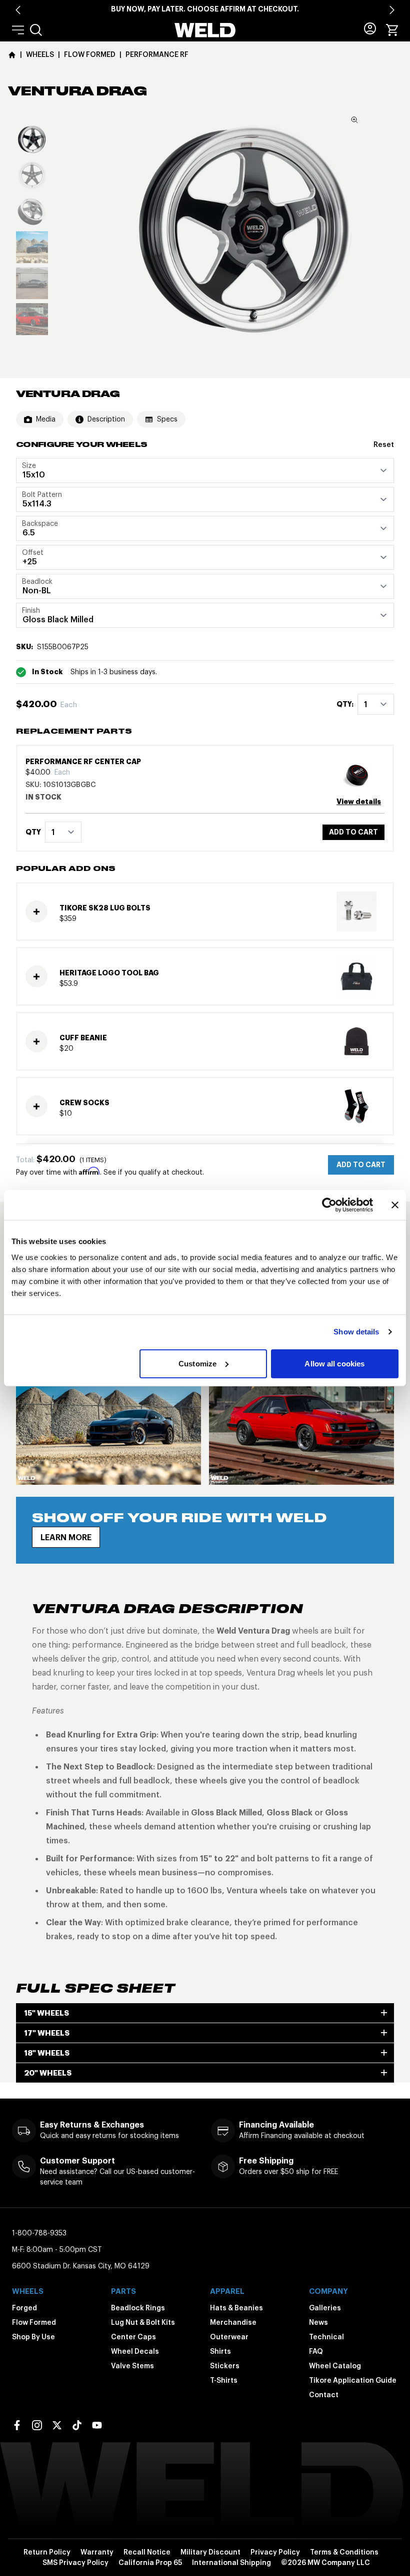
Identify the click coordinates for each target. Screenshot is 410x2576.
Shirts (220, 2351)
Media (46, 419)
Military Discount (210, 2552)
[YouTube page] (97, 2425)
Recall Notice (147, 2552)
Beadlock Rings (138, 2308)
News (318, 2322)
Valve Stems (132, 2366)
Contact (324, 2395)
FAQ (316, 2351)
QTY (33, 832)
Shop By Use (33, 2337)
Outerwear (229, 2337)
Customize (197, 1363)
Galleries (325, 2308)
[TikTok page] (77, 2425)
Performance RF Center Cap (83, 762)
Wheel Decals (135, 2351)
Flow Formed (34, 2322)
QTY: (345, 704)
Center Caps (133, 2337)
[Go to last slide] (18, 10)
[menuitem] (36, 30)
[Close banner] (395, 1205)
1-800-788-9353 (39, 2233)
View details (359, 802)
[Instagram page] (37, 2425)
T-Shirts (224, 2380)
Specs (167, 419)
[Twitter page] (57, 2425)
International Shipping (231, 2563)
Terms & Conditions (344, 2552)
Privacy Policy (275, 2552)
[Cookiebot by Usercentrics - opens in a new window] (329, 1205)
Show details (356, 1332)
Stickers (225, 2366)
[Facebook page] (17, 2425)
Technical (326, 2337)
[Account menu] (370, 28)
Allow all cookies (334, 1363)
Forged (24, 2308)
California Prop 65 (150, 2563)
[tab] (32, 139)
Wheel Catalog (335, 2366)
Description (106, 419)
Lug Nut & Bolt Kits (143, 2322)
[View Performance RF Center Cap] (360, 774)
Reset (384, 444)
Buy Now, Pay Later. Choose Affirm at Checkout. (205, 9)
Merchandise (233, 2322)
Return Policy (47, 2552)
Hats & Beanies (236, 2308)
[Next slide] (392, 10)
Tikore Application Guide (353, 2380)
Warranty (97, 2552)
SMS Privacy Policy (75, 2563)
